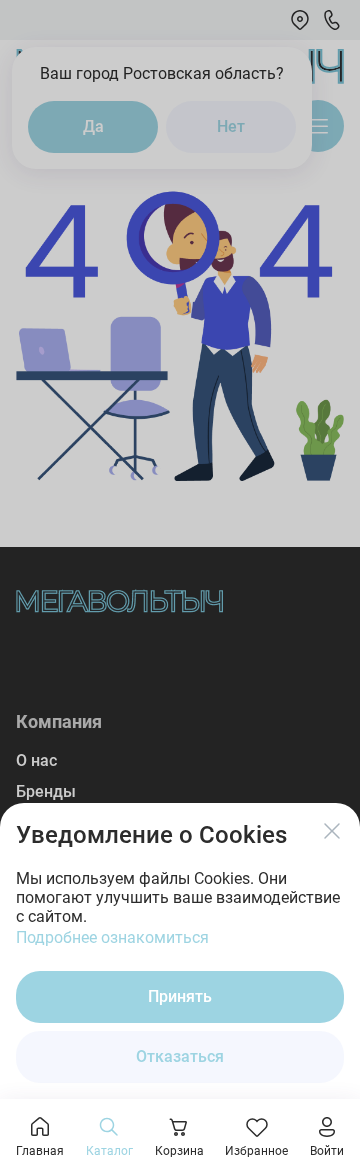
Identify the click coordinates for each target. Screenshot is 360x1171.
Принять (180, 996)
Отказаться (180, 1056)
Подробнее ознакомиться (112, 937)
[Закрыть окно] (332, 831)
